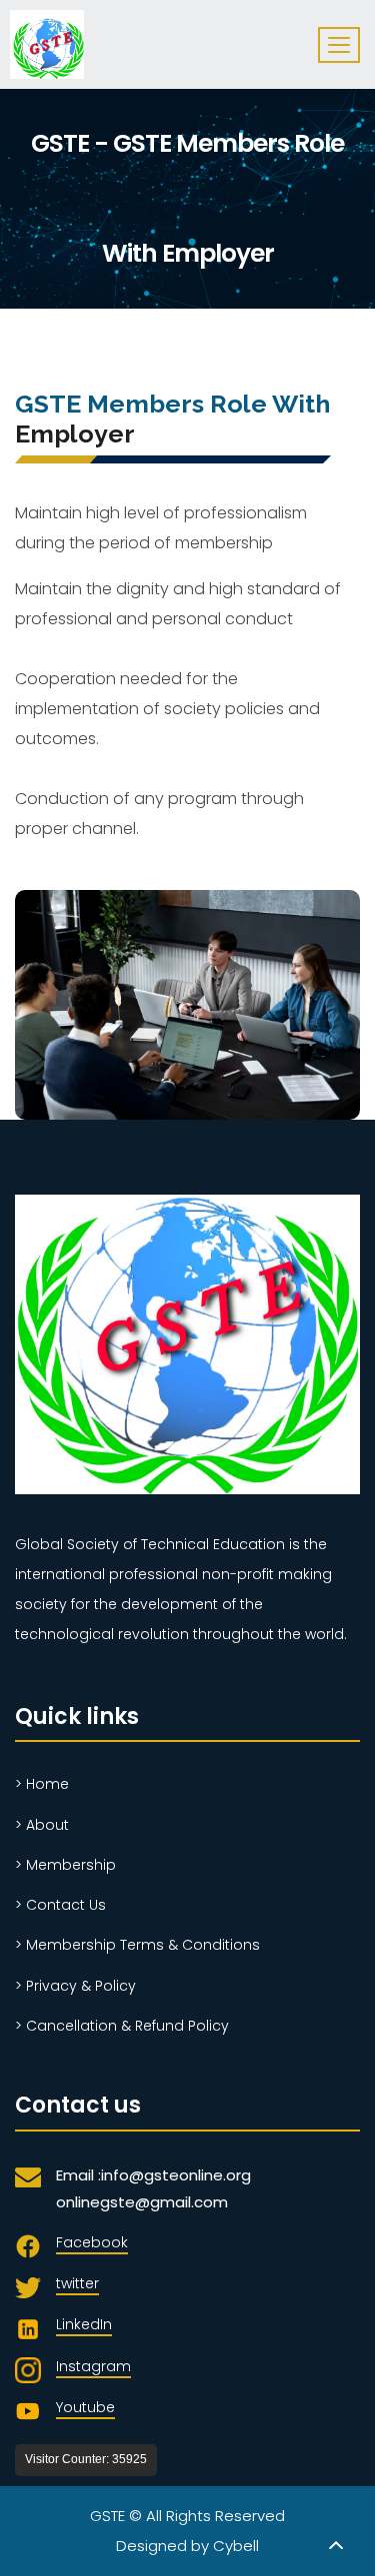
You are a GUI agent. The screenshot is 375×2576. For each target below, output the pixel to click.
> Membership (65, 1865)
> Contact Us (60, 1905)
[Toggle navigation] (339, 45)
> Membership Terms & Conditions (137, 1945)
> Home (42, 1784)
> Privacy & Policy (75, 1986)
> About (42, 1825)
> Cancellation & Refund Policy (122, 2026)
